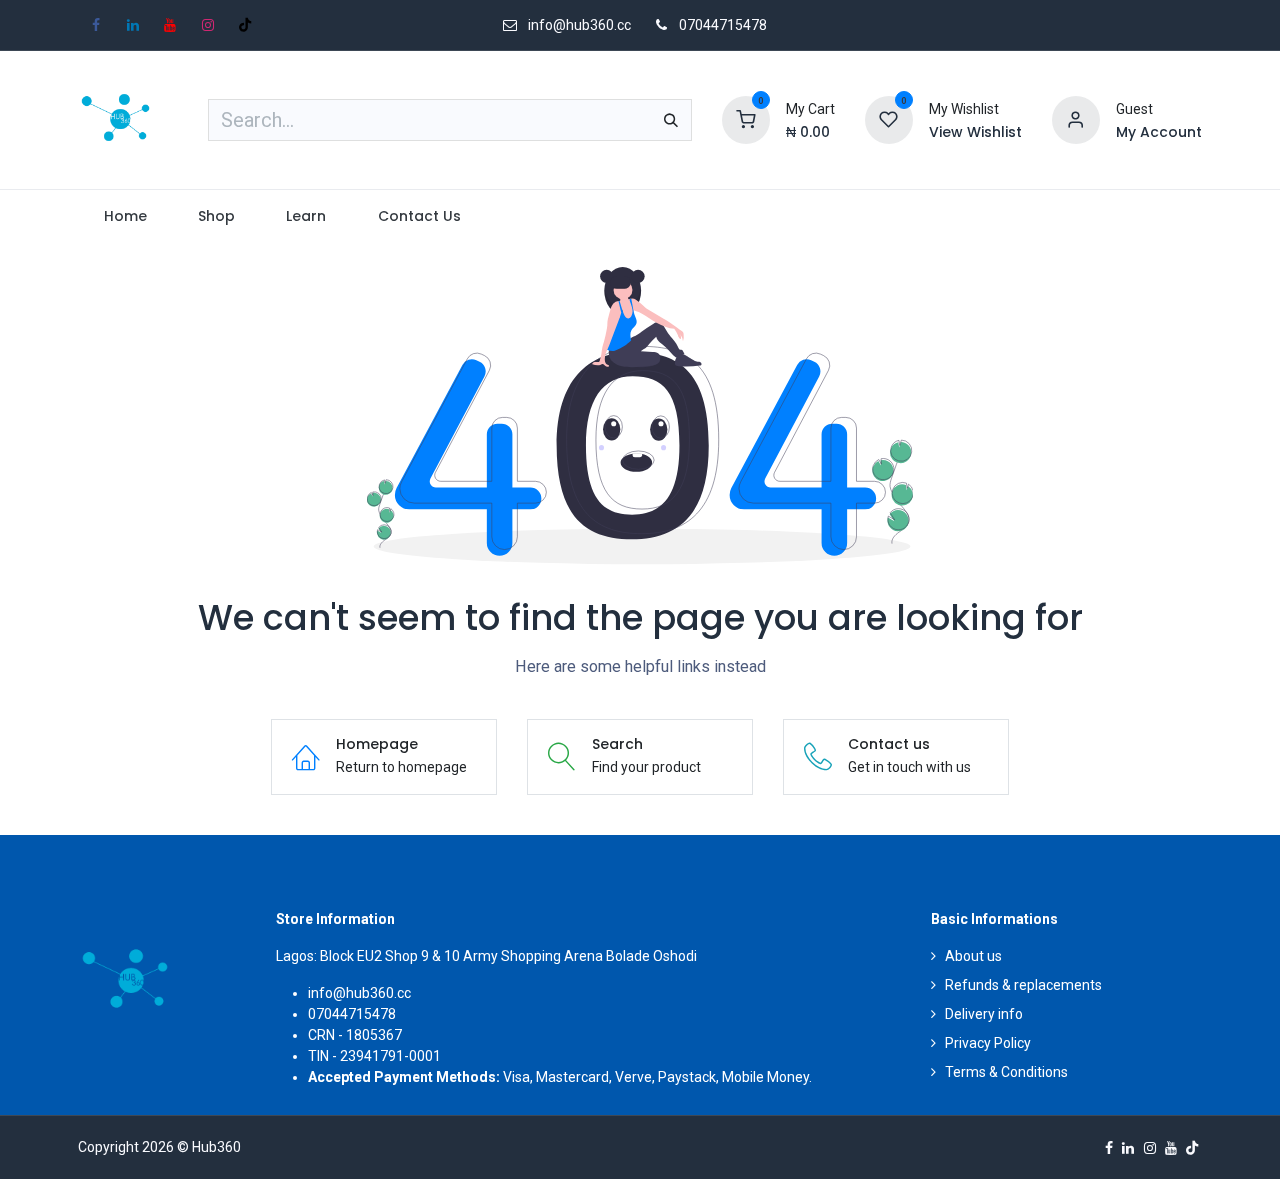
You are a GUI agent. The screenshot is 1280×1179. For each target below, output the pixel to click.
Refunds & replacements (1023, 985)
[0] (746, 119)
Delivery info (984, 1014)
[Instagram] (208, 25)
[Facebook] (96, 25)
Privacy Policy (988, 1043)
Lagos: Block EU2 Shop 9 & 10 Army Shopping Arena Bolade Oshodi (486, 956)
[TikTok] (245, 25)
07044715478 (723, 25)
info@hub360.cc (359, 993)
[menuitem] (125, 216)
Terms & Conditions (1006, 1072)
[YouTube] (170, 25)
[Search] (671, 120)
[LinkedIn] (133, 25)
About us (973, 956)
